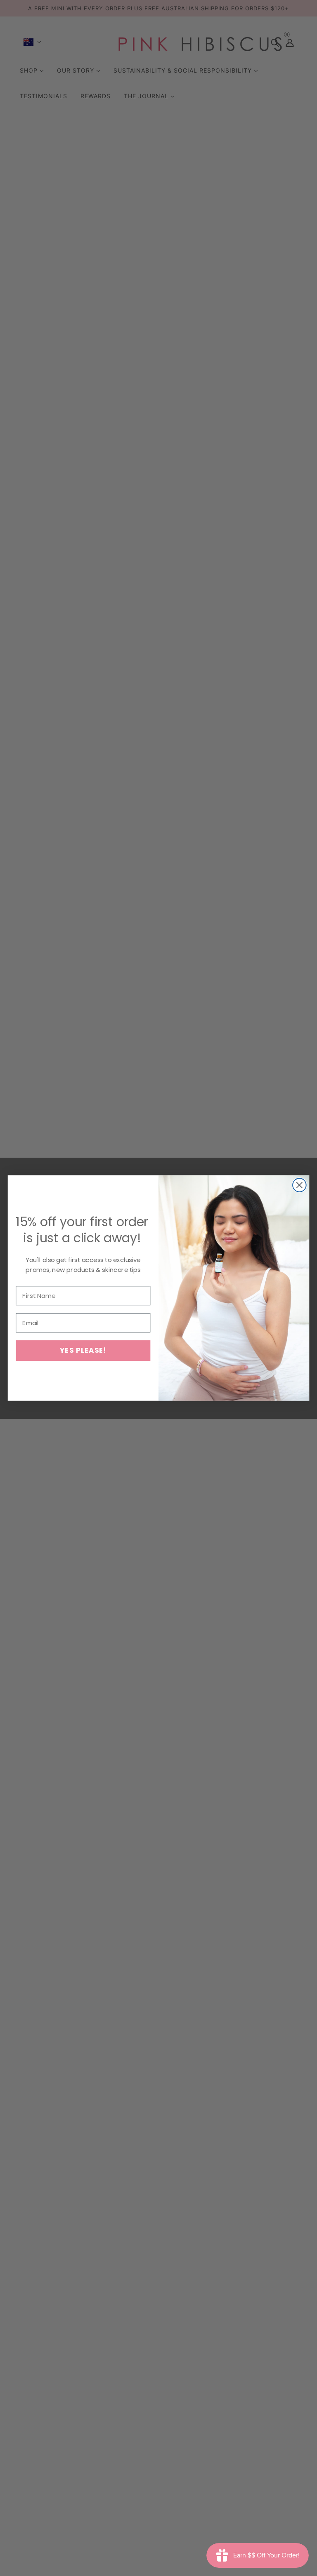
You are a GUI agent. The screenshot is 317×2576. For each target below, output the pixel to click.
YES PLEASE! (83, 1350)
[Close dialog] (299, 1185)
